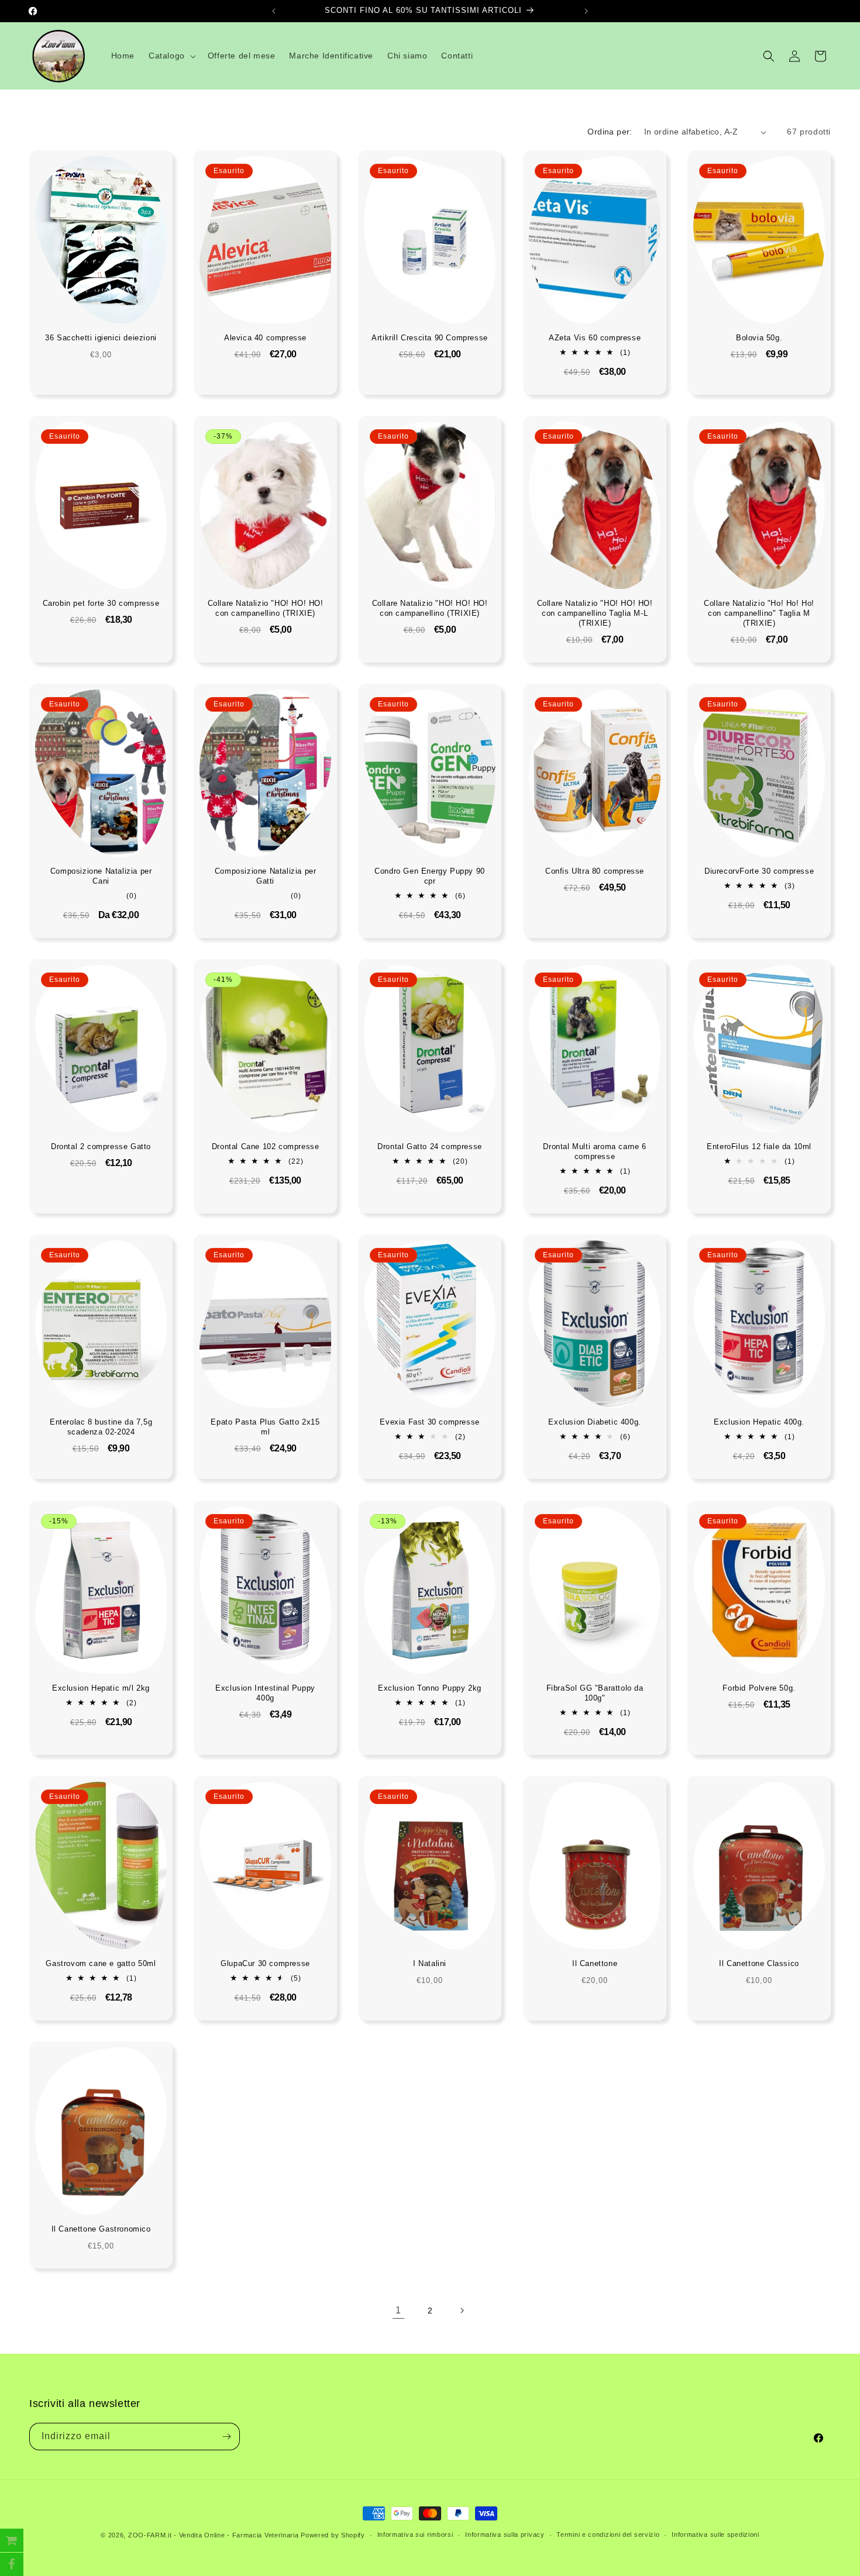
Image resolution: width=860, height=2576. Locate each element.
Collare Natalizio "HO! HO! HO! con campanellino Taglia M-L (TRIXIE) (594, 614)
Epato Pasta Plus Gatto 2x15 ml (266, 1427)
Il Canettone (595, 1963)
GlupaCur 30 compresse (265, 1963)
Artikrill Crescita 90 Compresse (430, 338)
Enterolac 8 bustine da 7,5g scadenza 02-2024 (101, 1427)
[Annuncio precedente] (274, 11)
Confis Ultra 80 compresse (595, 872)
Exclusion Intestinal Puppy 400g (265, 1693)
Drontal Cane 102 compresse (266, 1147)
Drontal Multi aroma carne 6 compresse (594, 1152)
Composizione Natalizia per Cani (101, 877)
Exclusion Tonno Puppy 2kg (430, 1688)
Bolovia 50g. (759, 338)
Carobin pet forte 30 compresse (101, 604)
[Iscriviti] (226, 2437)
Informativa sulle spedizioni (715, 2534)
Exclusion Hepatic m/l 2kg (101, 1688)
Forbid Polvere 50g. (759, 1688)
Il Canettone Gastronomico (101, 2229)
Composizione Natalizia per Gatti (266, 877)
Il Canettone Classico (759, 1963)
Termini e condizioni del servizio (608, 2534)
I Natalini (430, 1963)
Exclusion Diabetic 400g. (594, 1423)
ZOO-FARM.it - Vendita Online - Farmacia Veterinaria (214, 2535)
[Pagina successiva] (462, 2311)
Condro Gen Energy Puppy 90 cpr (430, 877)
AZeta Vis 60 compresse (595, 338)
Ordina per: (610, 132)
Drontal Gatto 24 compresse (430, 1147)
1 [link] (398, 2310)
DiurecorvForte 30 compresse (759, 872)
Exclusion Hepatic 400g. (759, 1423)
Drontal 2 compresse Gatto (101, 1147)
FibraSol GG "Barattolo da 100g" (594, 1693)
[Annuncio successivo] (586, 11)
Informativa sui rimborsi (415, 2534)
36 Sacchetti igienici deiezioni (101, 338)
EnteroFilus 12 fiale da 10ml (759, 1147)
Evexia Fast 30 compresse (430, 1423)
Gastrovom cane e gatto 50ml (101, 1963)
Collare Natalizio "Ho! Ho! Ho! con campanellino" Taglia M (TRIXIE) (759, 614)
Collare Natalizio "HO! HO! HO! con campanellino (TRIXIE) (266, 609)
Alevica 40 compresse (265, 338)
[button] (171, 56)
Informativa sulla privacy (505, 2534)
